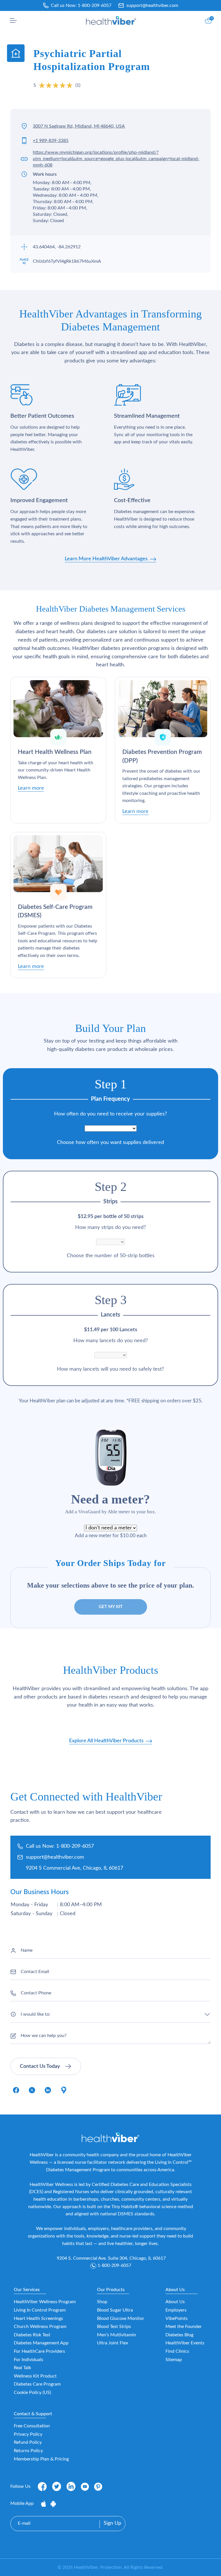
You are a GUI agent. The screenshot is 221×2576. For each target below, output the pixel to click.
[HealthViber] (111, 20)
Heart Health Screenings (38, 2318)
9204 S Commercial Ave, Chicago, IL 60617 (75, 1868)
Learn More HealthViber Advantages (107, 559)
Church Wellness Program (40, 2327)
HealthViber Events (185, 2343)
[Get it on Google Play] (53, 2503)
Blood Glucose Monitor (121, 2318)
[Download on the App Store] (44, 2503)
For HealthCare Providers (39, 2351)
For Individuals (28, 2360)
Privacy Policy (28, 2434)
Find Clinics (177, 2351)
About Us (175, 2302)
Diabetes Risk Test (32, 2335)
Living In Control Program (40, 2310)
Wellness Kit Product (35, 2376)
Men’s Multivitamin (117, 2335)
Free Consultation (32, 2426)
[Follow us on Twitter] (57, 2486)
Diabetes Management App (41, 2343)
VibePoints (177, 2318)
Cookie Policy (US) (32, 2392)
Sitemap (174, 2360)
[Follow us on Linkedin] (71, 2486)
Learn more (31, 788)
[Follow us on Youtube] (85, 2487)
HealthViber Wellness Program (45, 2302)
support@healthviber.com (152, 5)
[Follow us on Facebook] (42, 2486)
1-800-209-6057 (95, 5)
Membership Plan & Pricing (41, 2459)
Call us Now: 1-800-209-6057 (60, 1846)
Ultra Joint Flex (113, 2343)
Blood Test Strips (114, 2327)
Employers (176, 2310)
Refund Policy (28, 2442)
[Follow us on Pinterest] (98, 2487)
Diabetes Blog (179, 2335)
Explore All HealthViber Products (107, 1741)
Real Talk (22, 2368)
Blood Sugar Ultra (115, 2310)
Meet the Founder (184, 2327)
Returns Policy (28, 2451)
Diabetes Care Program (37, 2384)
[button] (13, 20)
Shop (102, 2302)
